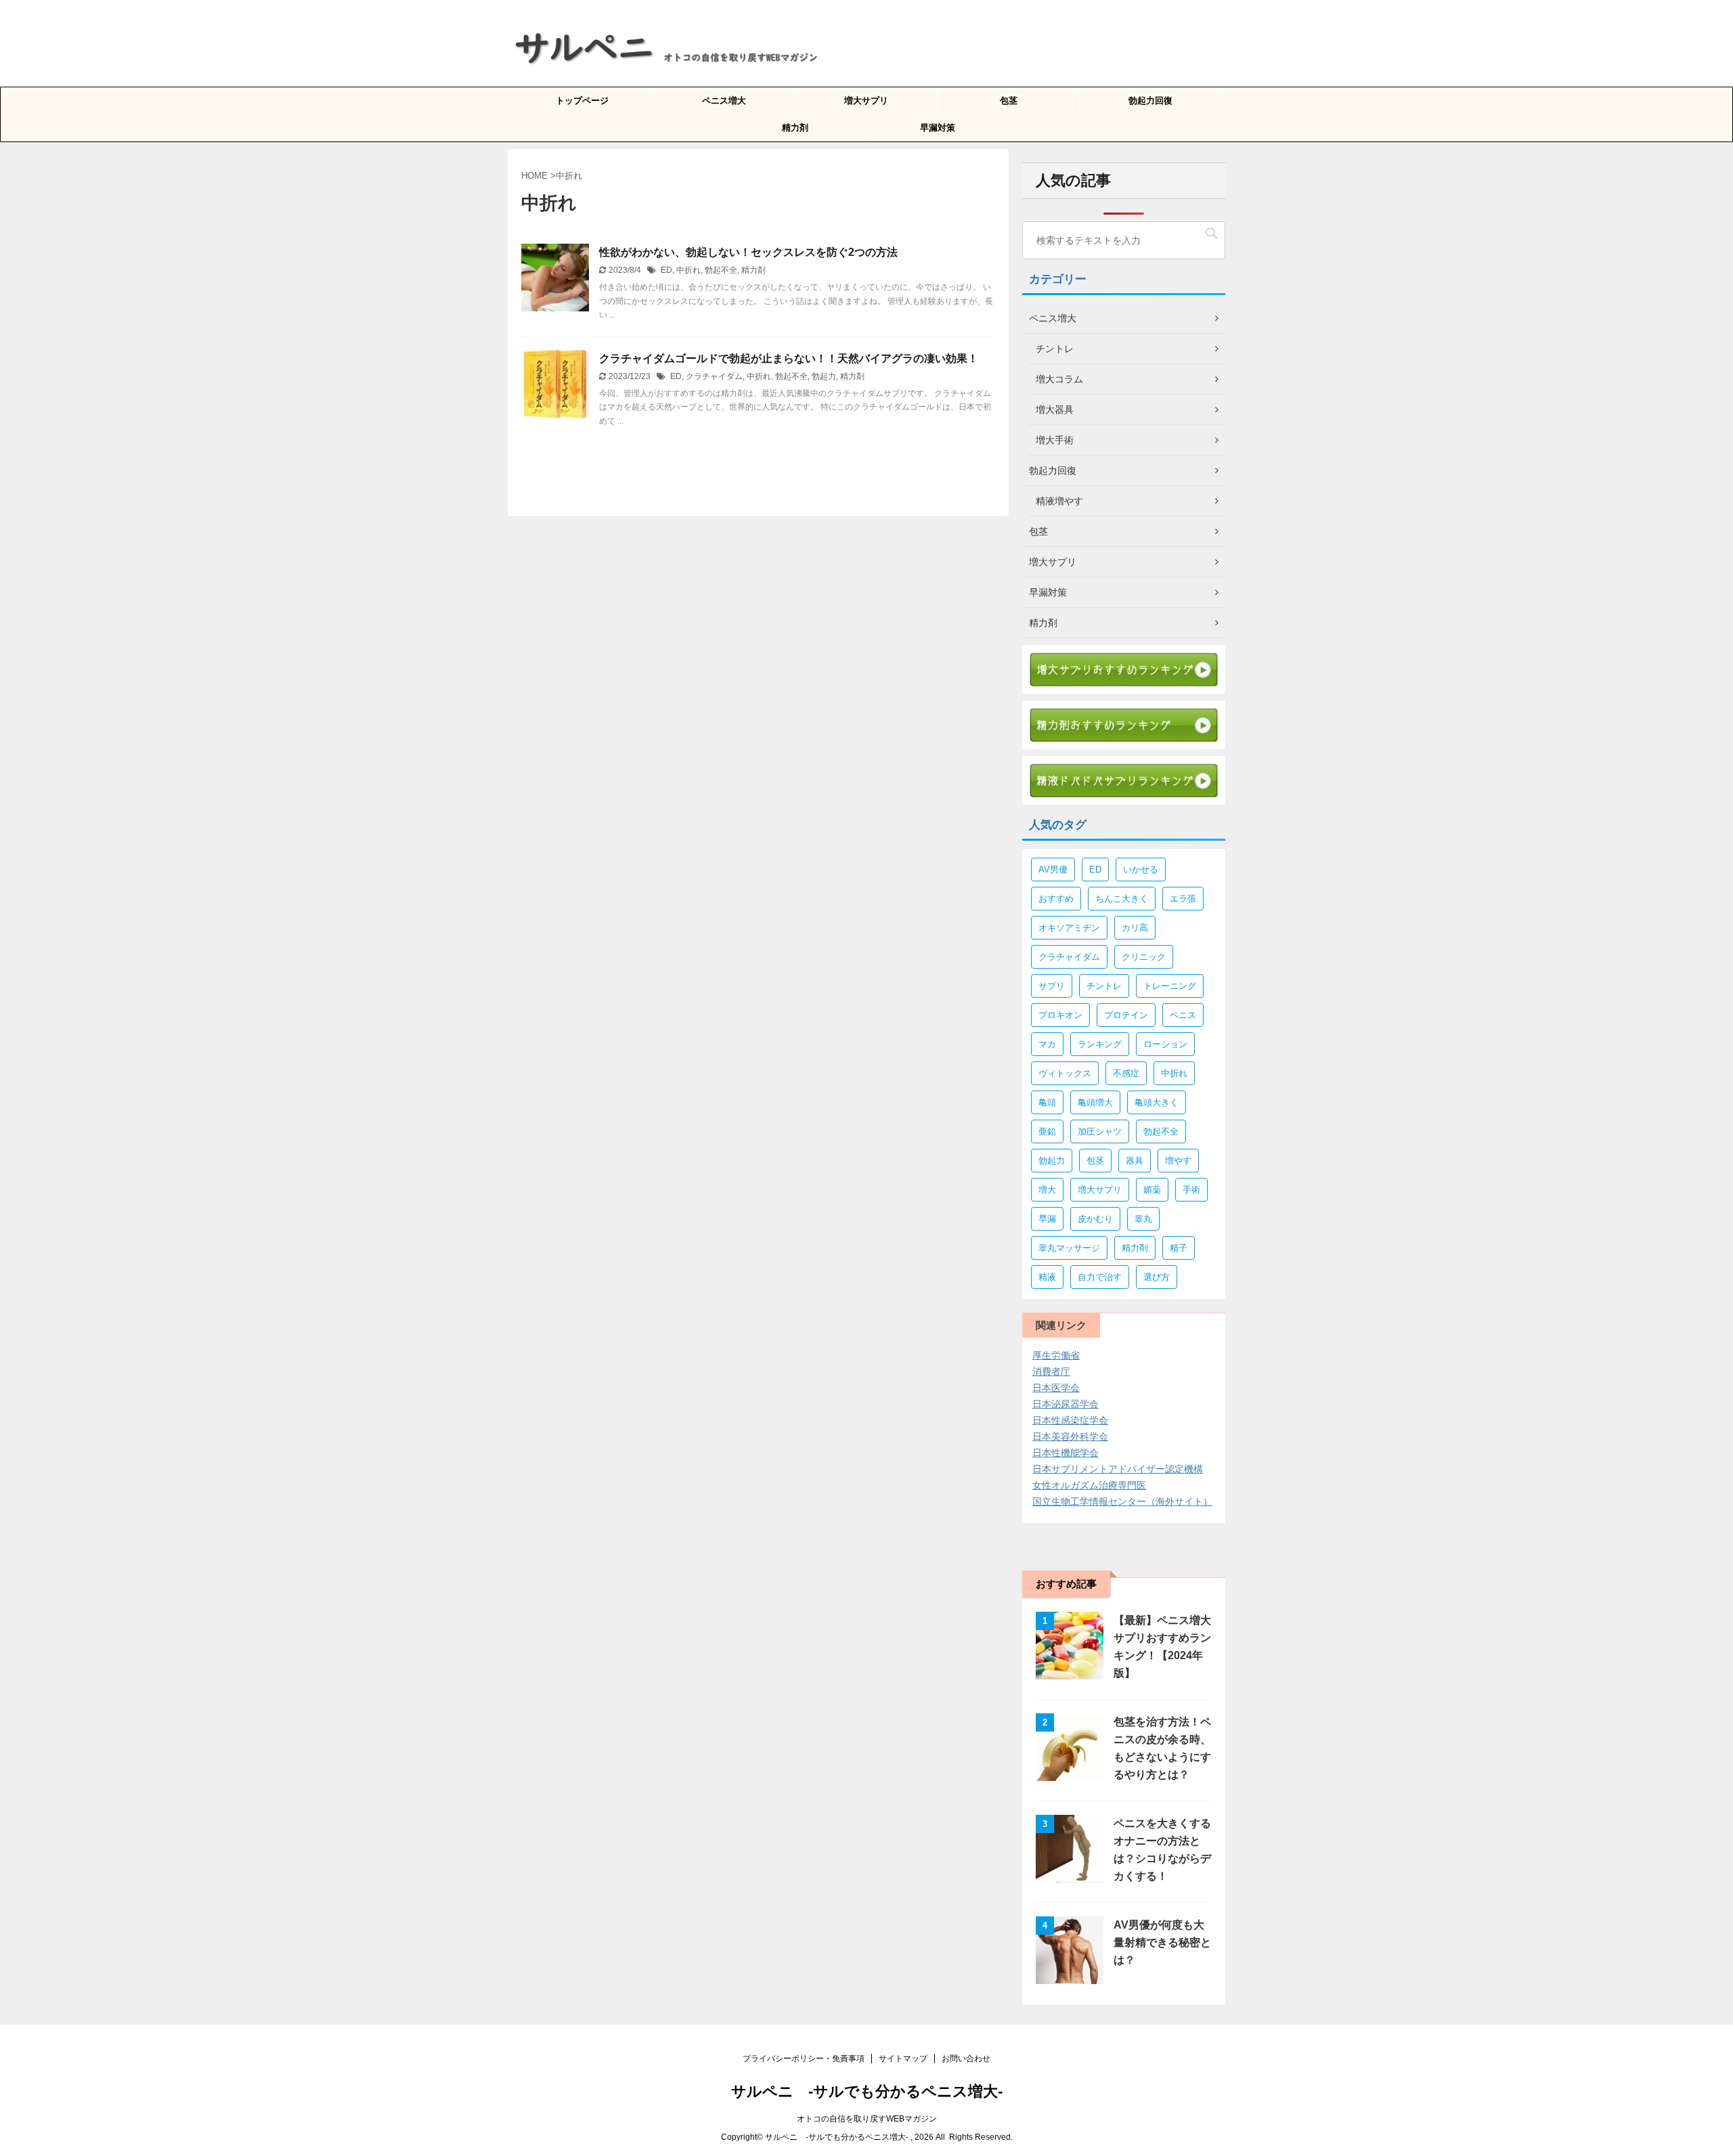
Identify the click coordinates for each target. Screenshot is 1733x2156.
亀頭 (1047, 1102)
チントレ (1104, 986)
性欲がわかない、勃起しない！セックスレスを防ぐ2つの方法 (748, 252)
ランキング (1100, 1044)
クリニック (1144, 957)
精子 (1179, 1248)
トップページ (582, 101)
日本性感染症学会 (1070, 1420)
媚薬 (1152, 1190)
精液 (1047, 1277)
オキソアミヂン (1069, 928)
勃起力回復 (1150, 101)
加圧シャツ (1100, 1131)
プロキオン (1060, 1015)
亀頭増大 (1095, 1102)
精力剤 (795, 128)
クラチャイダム (714, 376)
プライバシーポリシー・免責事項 (804, 2059)
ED (666, 270)
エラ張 (1183, 899)
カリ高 (1135, 928)
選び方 (1157, 1277)
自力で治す (1100, 1277)
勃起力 (824, 376)
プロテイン (1126, 1015)
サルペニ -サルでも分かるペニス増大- (867, 2091)
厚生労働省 (1056, 1355)
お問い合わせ (966, 2059)
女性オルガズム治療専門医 (1089, 1485)
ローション (1165, 1044)
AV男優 (1053, 870)
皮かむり (1095, 1219)
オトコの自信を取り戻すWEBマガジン (867, 2119)
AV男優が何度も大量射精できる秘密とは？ (1162, 1942)
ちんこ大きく (1122, 899)
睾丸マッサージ (1069, 1248)
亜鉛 (1047, 1131)
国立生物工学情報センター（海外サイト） (1122, 1501)
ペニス (1183, 1015)
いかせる (1141, 870)
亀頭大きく (1157, 1102)
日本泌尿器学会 (1066, 1404)
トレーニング (1170, 986)
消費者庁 (1051, 1371)
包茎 (1009, 101)
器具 (1135, 1161)
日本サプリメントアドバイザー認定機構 (1118, 1469)
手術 (1191, 1190)
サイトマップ (903, 2059)
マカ (1047, 1044)
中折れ (688, 270)
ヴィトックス (1065, 1073)
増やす (1178, 1161)
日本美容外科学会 (1070, 1436)
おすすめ (1056, 899)
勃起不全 (721, 270)
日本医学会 (1056, 1388)
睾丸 (1143, 1219)
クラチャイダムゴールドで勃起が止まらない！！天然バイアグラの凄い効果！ (789, 358)
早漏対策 (938, 128)
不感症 (1126, 1073)
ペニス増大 (724, 101)
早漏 (1047, 1219)
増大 (1047, 1190)
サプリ (1052, 986)
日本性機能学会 (1066, 1453)
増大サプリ (866, 101)
